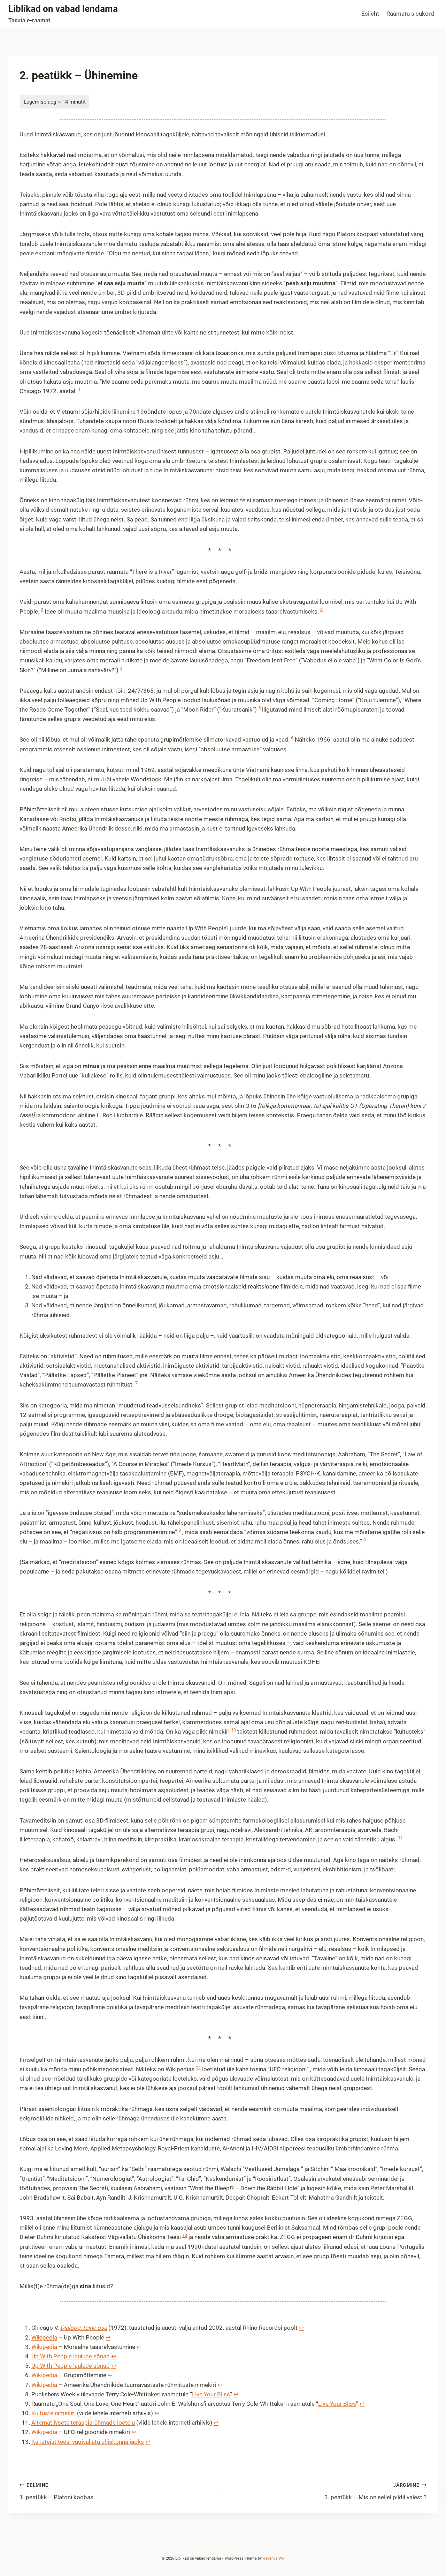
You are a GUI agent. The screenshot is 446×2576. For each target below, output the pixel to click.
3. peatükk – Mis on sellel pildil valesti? (375, 2491)
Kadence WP (274, 2558)
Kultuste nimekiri (53, 2413)
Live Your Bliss (211, 2394)
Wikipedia (44, 2337)
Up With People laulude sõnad (71, 2356)
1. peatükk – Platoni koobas (56, 2491)
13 (185, 2235)
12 (198, 2068)
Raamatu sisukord (410, 14)
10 (233, 1730)
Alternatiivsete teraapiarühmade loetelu (83, 2423)
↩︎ (301, 2328)
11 (400, 1838)
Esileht (370, 14)
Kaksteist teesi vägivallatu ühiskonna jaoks (88, 2442)
